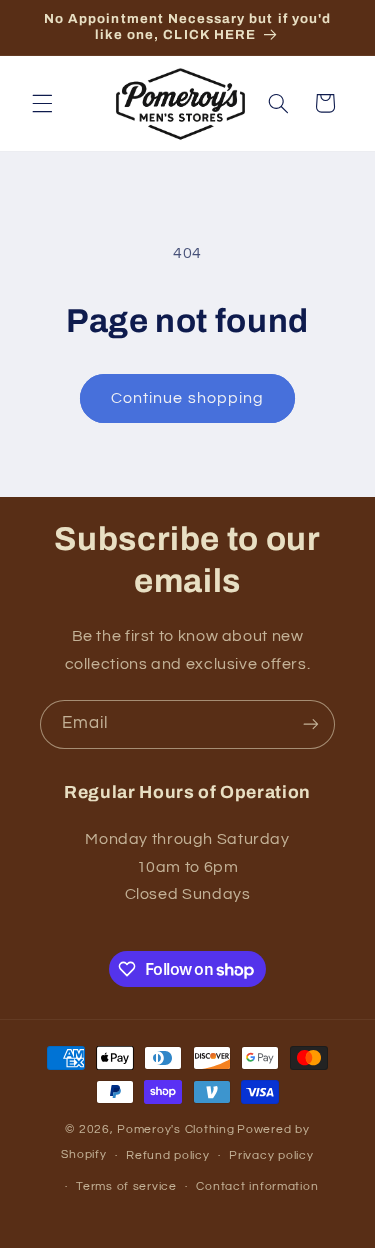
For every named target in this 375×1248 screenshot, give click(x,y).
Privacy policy (271, 1155)
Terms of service (126, 1186)
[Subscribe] (311, 724)
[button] (42, 103)
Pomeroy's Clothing (175, 1129)
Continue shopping (187, 398)
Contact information (257, 1186)
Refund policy (168, 1155)
